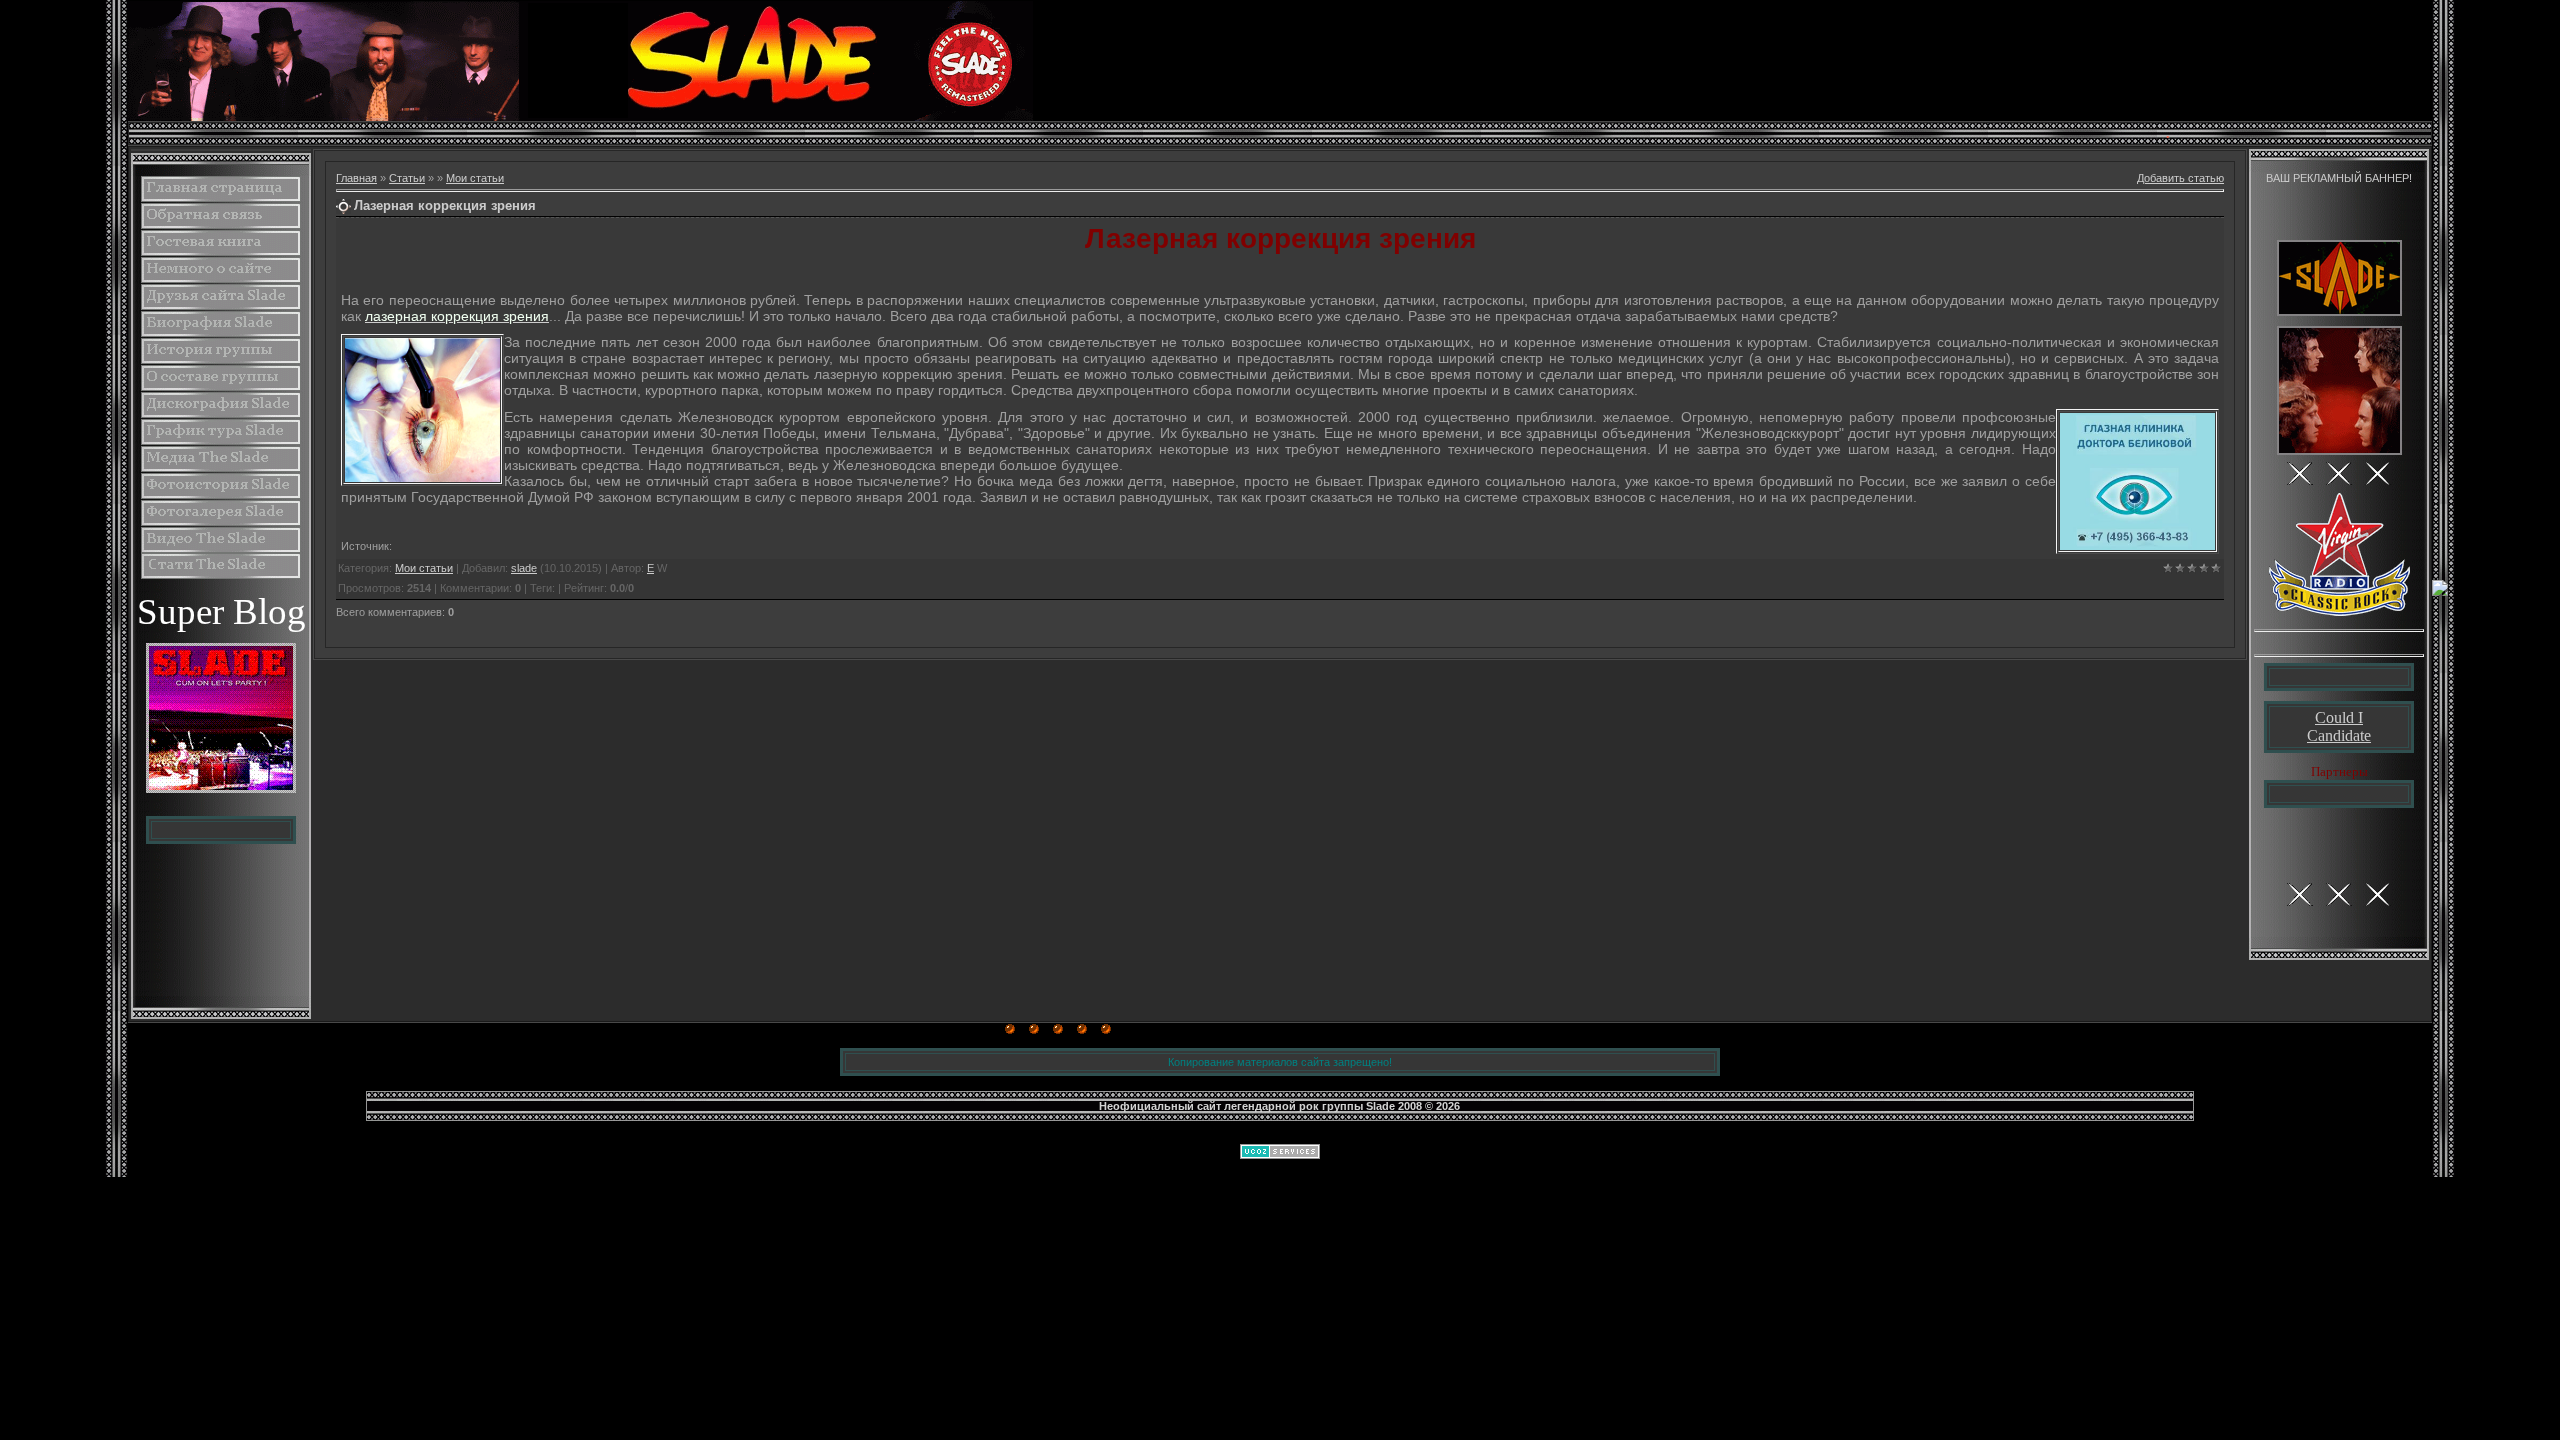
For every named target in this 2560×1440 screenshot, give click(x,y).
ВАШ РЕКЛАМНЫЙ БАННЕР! (2339, 178)
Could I (2339, 717)
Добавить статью (2180, 178)
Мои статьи (475, 178)
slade (524, 568)
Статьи (407, 178)
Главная (356, 178)
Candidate (2339, 735)
